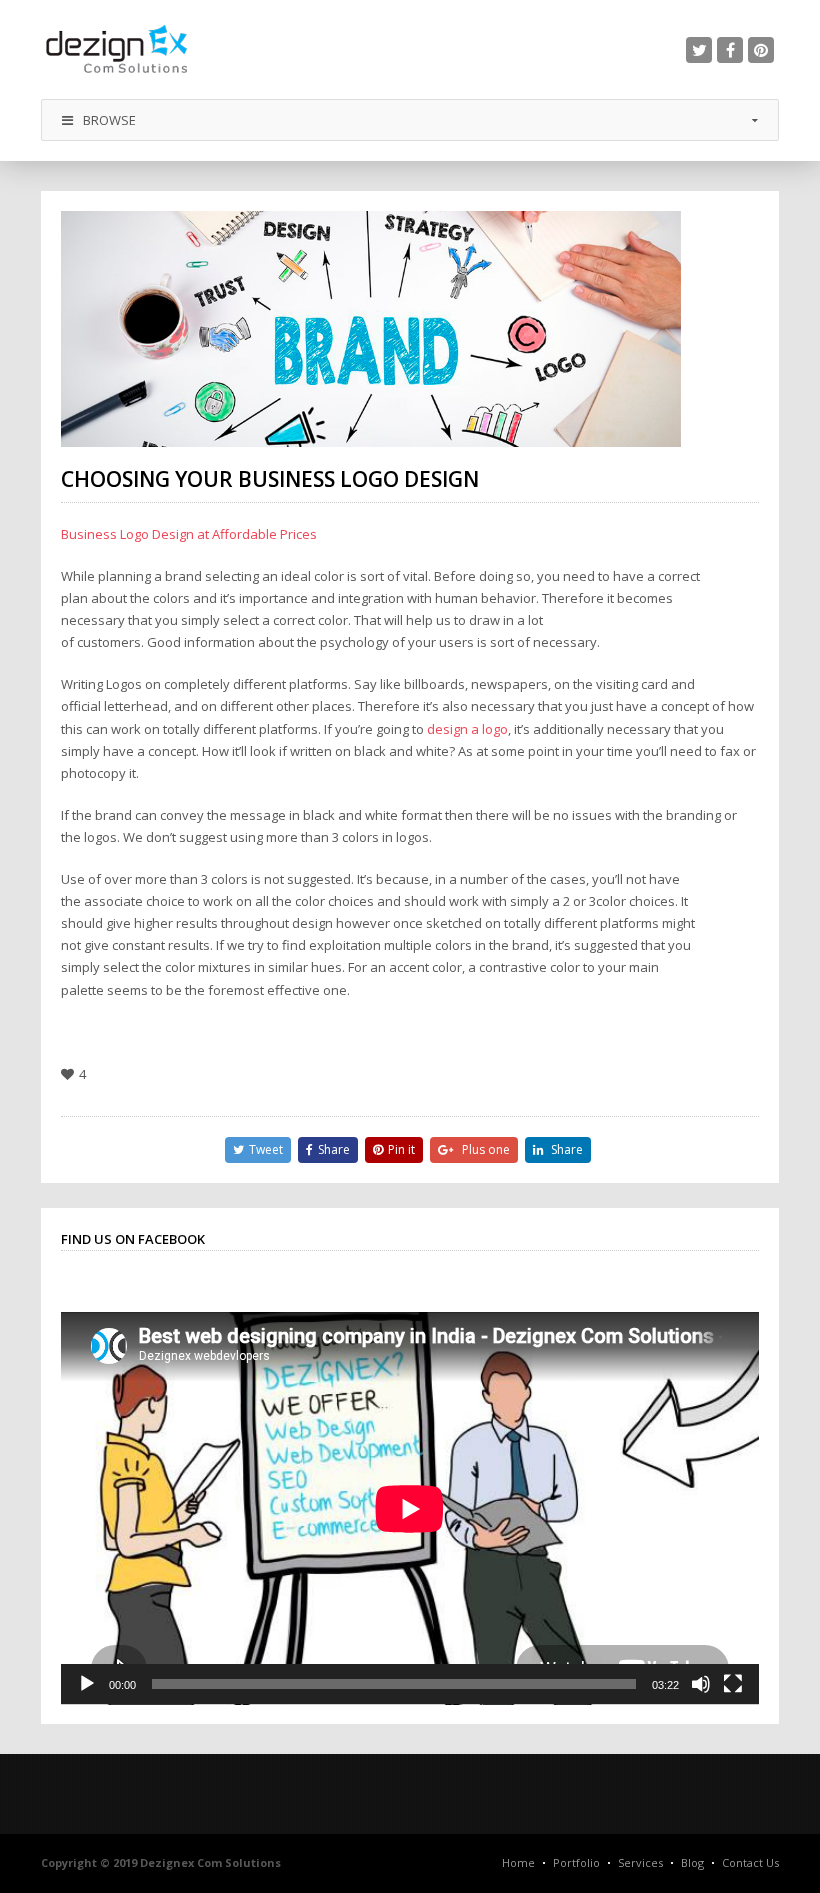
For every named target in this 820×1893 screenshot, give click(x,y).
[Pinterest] (761, 50)
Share (334, 1149)
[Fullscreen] (733, 1684)
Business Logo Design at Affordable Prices (189, 534)
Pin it (401, 1149)
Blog (692, 1862)
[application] (410, 1508)
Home (518, 1862)
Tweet (266, 1149)
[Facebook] (730, 50)
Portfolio (576, 1862)
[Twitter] (699, 50)
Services (640, 1862)
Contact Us (750, 1862)
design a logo (467, 729)
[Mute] (701, 1684)
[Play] (87, 1684)
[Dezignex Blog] (116, 49)
